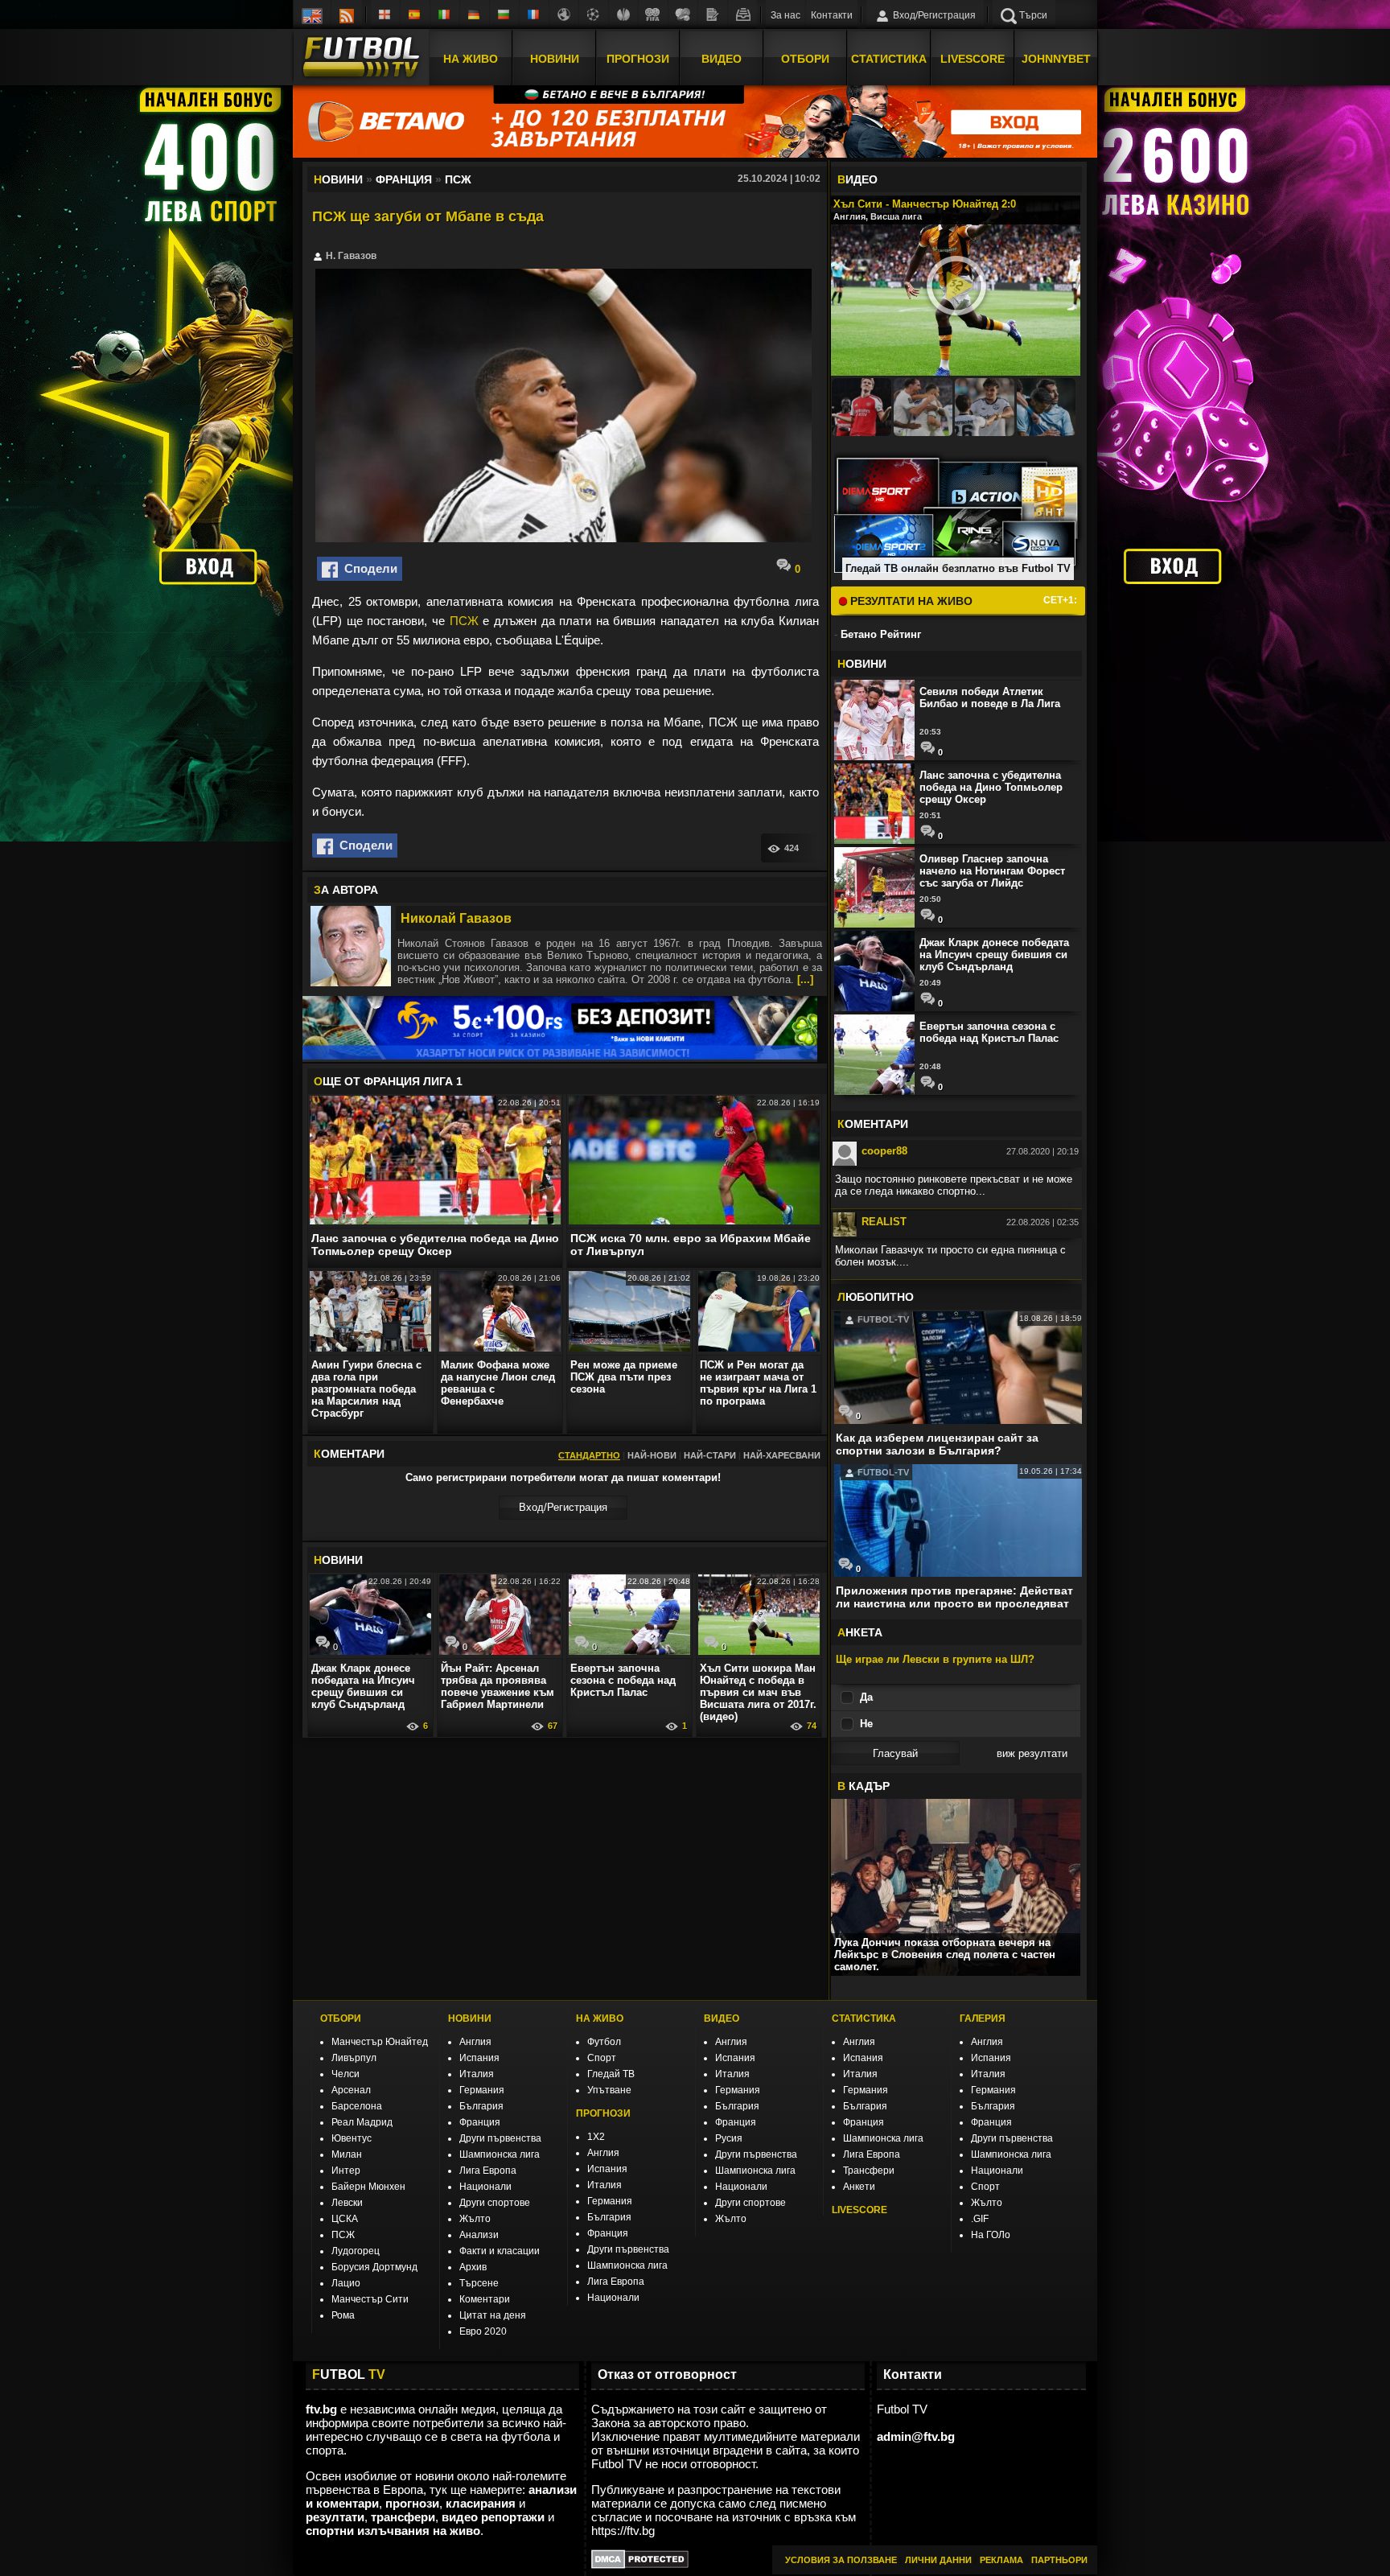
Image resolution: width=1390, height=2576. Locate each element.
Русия (729, 2138)
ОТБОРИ (341, 2018)
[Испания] (415, 14)
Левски (347, 2203)
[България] (504, 14)
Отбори (805, 59)
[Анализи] (713, 14)
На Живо (471, 59)
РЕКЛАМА (1001, 2560)
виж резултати (1032, 1753)
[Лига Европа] (623, 14)
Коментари (485, 2299)
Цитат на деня (493, 2315)
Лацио (346, 2283)
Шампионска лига (500, 2154)
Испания (479, 2058)
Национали (485, 2187)
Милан (347, 2154)
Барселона (357, 2106)
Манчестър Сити (370, 2299)
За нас (785, 15)
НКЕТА (860, 1632)
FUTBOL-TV (882, 1319)
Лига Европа (488, 2171)
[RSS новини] (347, 14)
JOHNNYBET (1056, 59)
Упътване (609, 2090)
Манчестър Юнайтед (380, 2042)
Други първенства (500, 2138)
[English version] (312, 14)
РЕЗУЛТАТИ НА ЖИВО (910, 601)
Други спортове (495, 2203)
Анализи (479, 2235)
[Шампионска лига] (594, 14)
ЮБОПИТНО (876, 1297)
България (481, 2106)
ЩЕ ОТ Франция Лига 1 (388, 1081)
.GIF (980, 2219)
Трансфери (869, 2171)
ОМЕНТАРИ (873, 1124)
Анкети (859, 2187)
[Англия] (385, 14)
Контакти (832, 15)
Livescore (973, 59)
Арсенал (351, 2090)
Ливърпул (354, 2058)
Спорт (602, 2058)
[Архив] (742, 14)
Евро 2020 (483, 2331)
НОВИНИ (470, 2018)
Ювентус (352, 2138)
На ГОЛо (991, 2235)
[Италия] (445, 14)
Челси (345, 2074)
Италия (477, 2074)
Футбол (604, 2042)
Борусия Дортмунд (374, 2267)
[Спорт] (683, 14)
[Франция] (534, 14)
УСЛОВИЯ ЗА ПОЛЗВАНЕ (841, 2560)
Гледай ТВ (611, 2074)
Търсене (479, 2283)
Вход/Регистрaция (563, 1507)
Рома (343, 2315)
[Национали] (653, 14)
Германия (482, 2090)
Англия (475, 2042)
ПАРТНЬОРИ (1059, 2560)
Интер (346, 2171)
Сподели (368, 568)
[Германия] (475, 14)
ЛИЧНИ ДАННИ (938, 2560)
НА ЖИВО (600, 2018)
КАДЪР (864, 1786)
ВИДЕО (722, 2018)
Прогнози (638, 59)
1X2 (596, 2137)
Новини (555, 59)
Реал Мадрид (362, 2122)
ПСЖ (464, 621)
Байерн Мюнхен (368, 2187)
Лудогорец (356, 2251)
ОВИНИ (338, 1560)
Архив (473, 2267)
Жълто (475, 2219)
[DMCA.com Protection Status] (640, 2564)
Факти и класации (500, 2251)
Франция (480, 2122)
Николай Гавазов (456, 918)
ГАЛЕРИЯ (983, 2018)
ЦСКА (345, 2219)
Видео (722, 59)
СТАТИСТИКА (864, 2018)
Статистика (889, 59)
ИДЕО (857, 179)
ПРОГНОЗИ (603, 2113)
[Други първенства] (564, 14)
